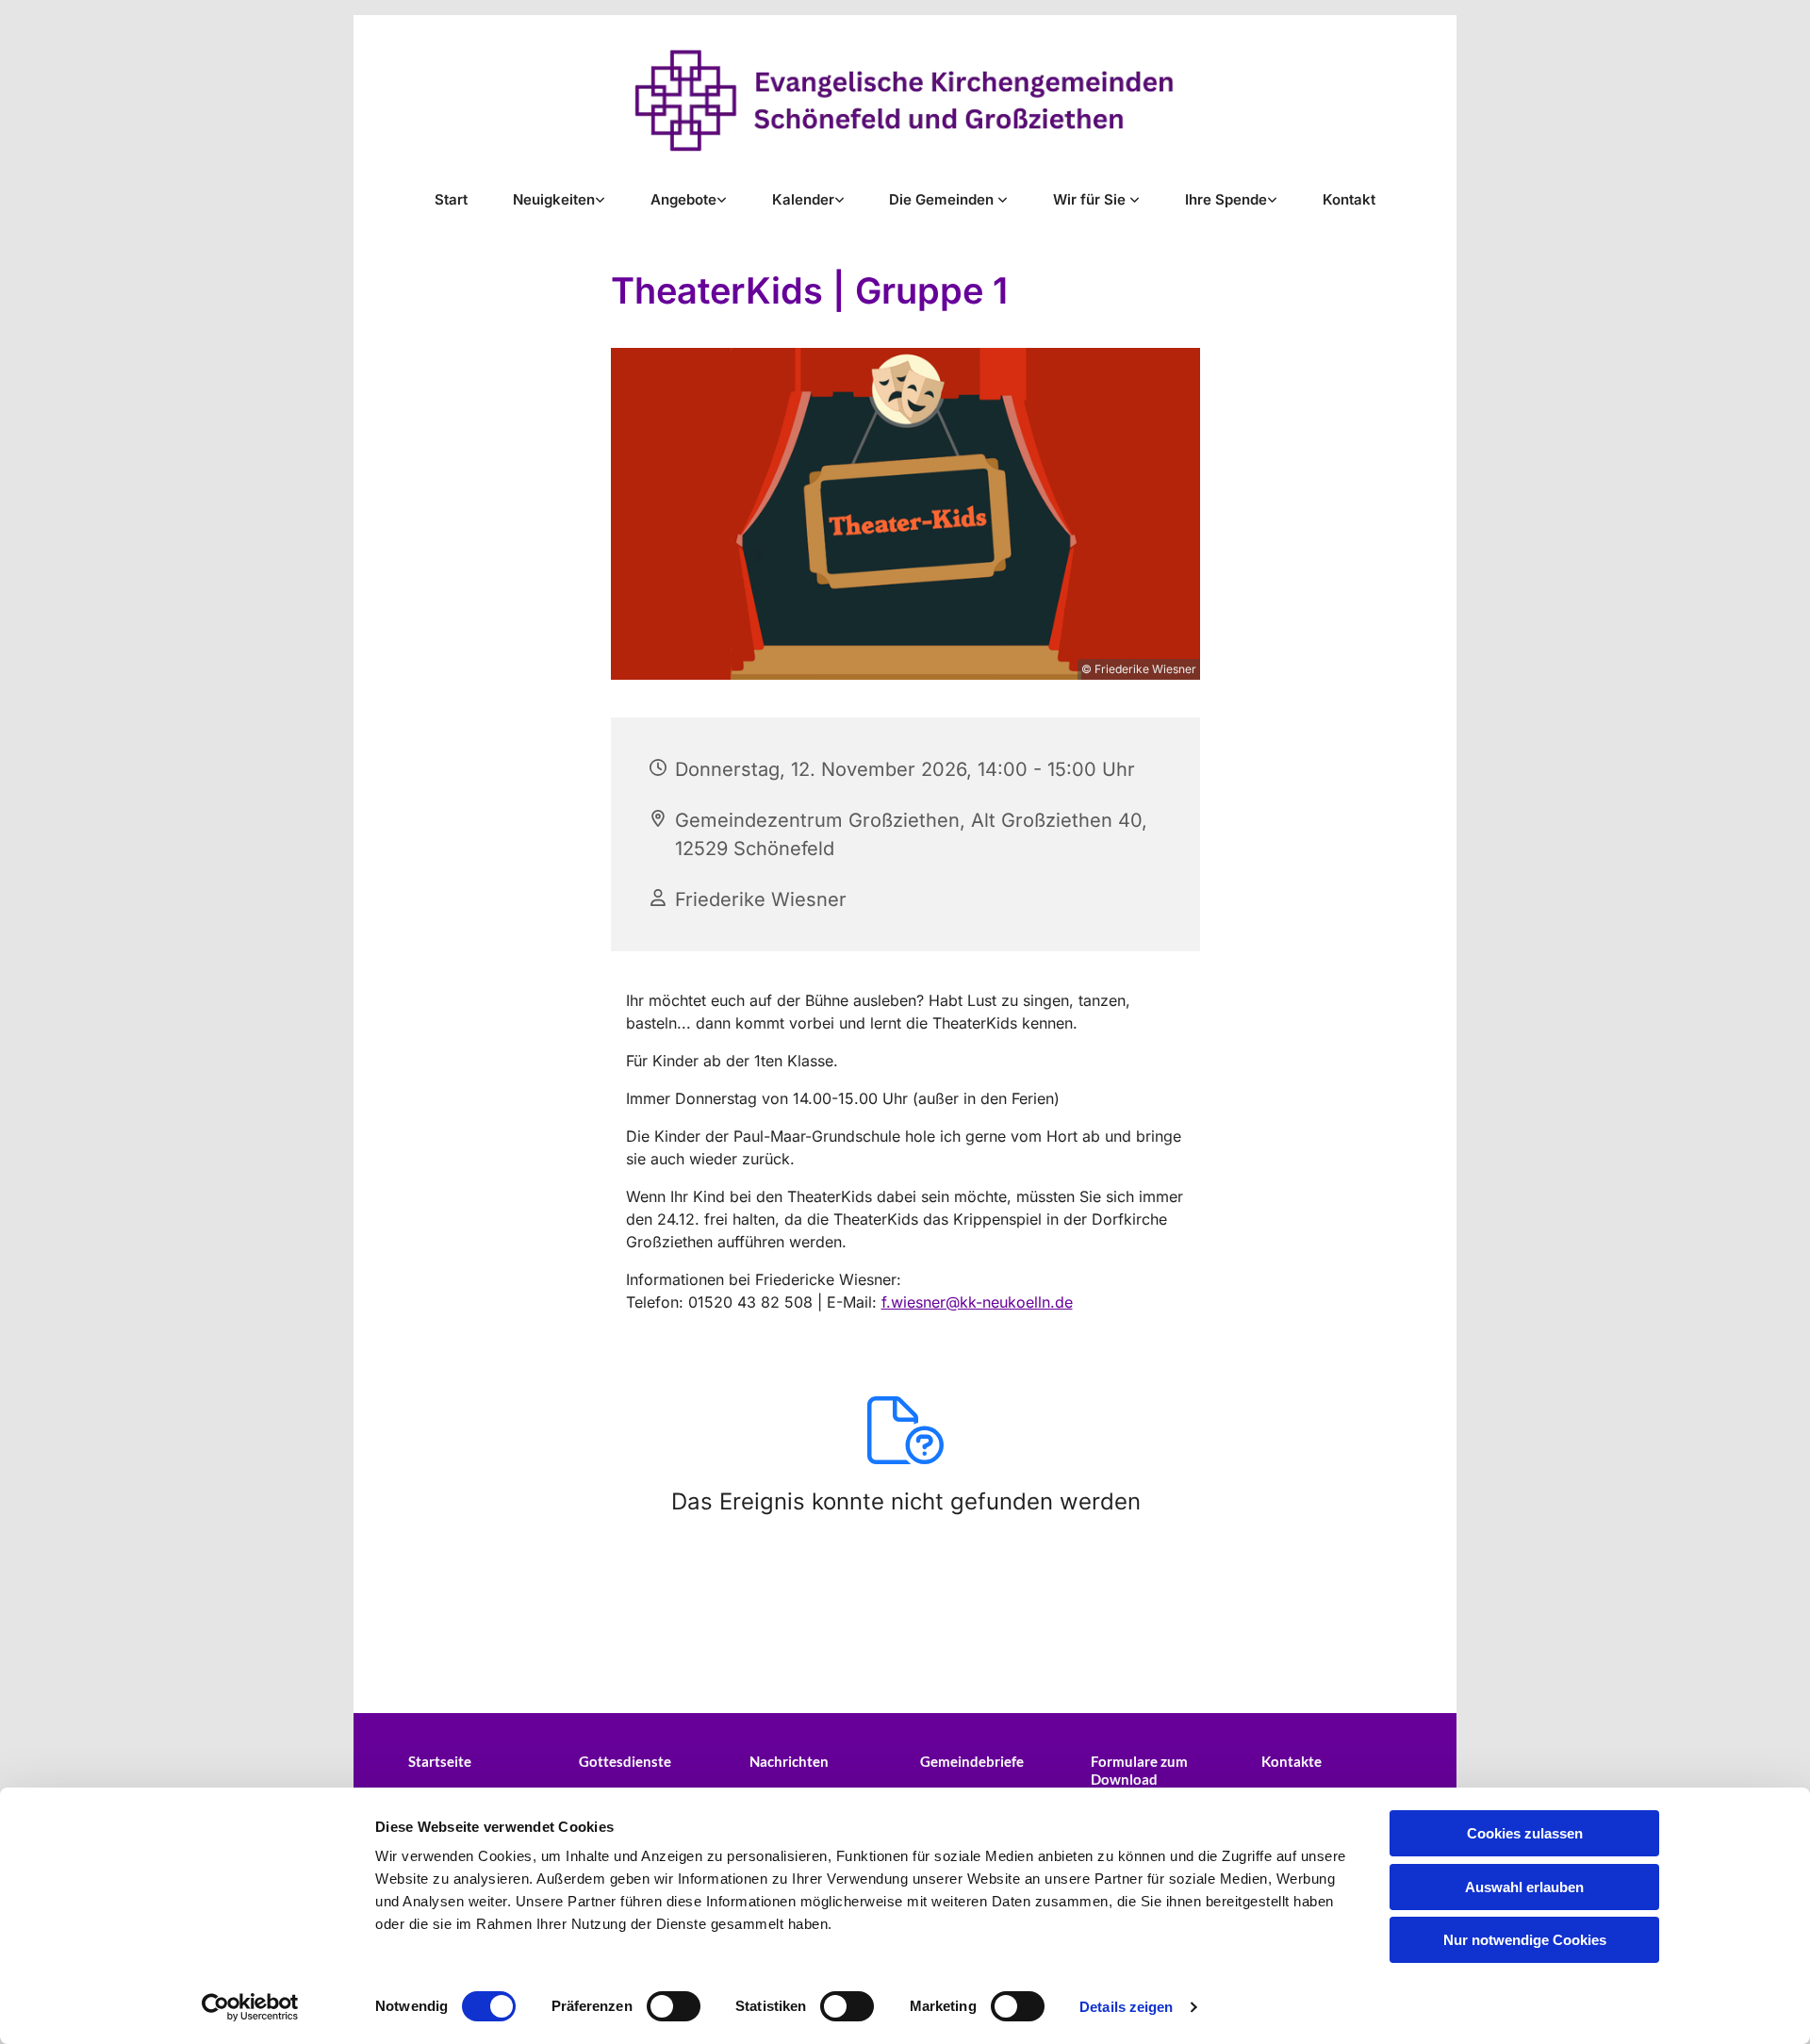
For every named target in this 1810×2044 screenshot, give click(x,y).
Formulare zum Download (1139, 1770)
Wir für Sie (1091, 199)
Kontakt (1349, 199)
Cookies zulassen (1525, 1833)
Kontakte (1292, 1761)
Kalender (803, 199)
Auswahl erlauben (1524, 1887)
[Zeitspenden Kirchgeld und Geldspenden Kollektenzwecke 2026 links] (1274, 199)
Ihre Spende (1226, 199)
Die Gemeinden (943, 199)
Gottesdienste (625, 1761)
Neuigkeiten (554, 199)
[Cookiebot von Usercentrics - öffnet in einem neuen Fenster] (250, 2007)
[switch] (674, 2006)
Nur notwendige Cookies (1525, 1940)
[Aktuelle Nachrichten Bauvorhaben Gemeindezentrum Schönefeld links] (601, 199)
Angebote (683, 199)
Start (451, 199)
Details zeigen (1126, 2007)
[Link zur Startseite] (905, 100)
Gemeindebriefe (972, 1761)
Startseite (440, 1761)
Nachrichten (789, 1761)
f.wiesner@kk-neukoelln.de (977, 1302)
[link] (559, 199)
